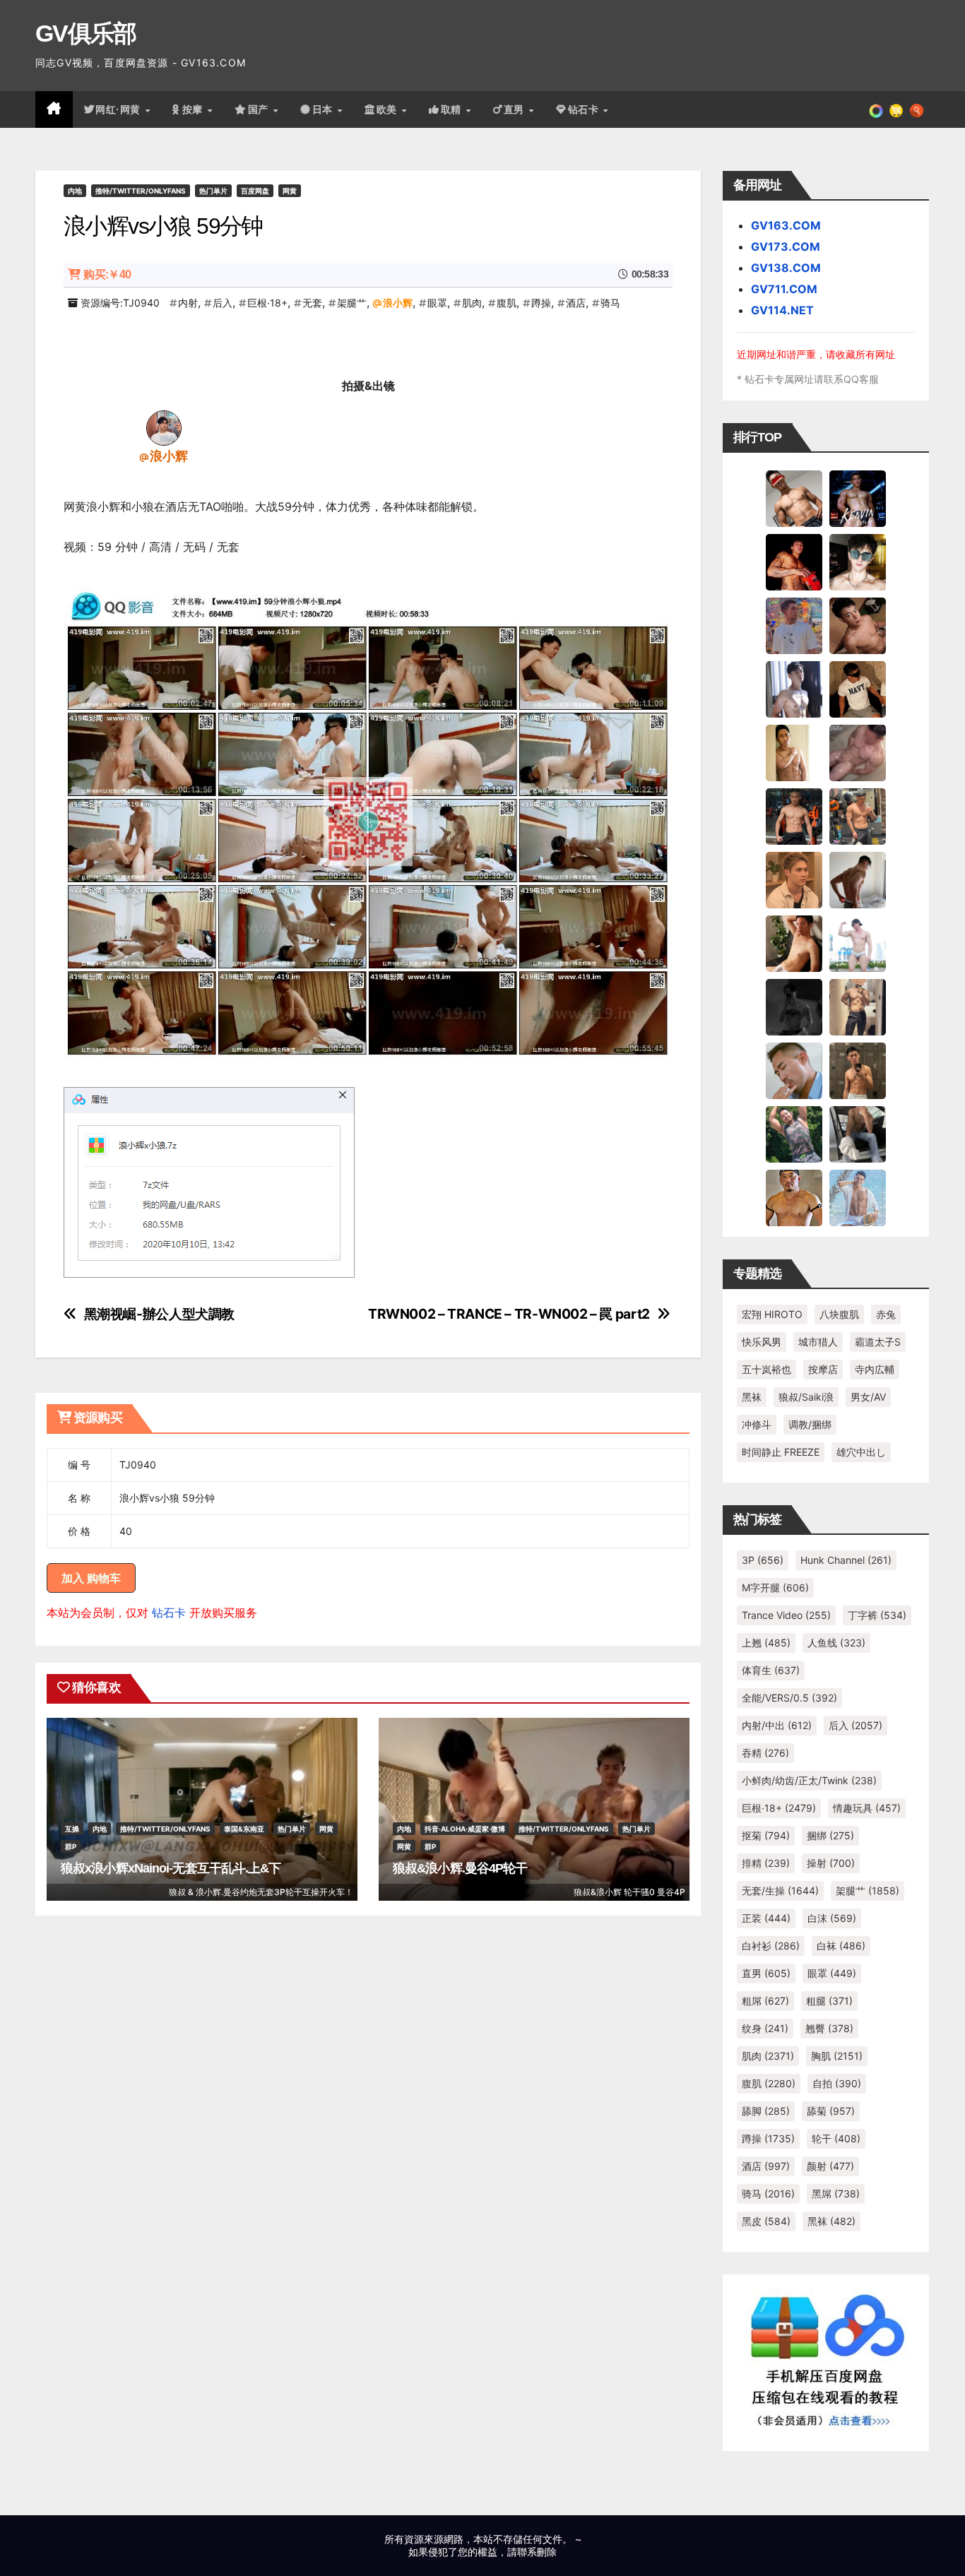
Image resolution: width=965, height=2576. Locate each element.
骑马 (610, 303)
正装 (766, 1918)
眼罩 (437, 303)
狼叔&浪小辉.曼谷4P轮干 (460, 1868)
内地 (75, 191)
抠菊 (766, 1835)
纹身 (765, 2028)
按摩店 (823, 1369)
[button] (917, 109)
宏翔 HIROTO (772, 1314)
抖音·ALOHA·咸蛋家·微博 (465, 1829)
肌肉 (472, 303)
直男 (516, 109)
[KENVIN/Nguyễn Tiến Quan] (858, 498)
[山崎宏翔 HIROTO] (794, 498)
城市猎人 (818, 1342)
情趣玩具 (867, 1808)
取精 (453, 109)
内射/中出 (777, 1725)
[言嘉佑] (794, 689)
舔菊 (831, 2111)
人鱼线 (836, 1643)
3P (763, 1560)
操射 (831, 1863)
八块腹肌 (839, 1314)
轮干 (836, 2138)
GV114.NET (782, 310)
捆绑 (830, 1835)
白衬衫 (771, 1946)
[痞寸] (794, 816)
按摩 (194, 109)
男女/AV (868, 1397)
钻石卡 (169, 1613)
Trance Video (786, 1615)
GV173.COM (786, 247)
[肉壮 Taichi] (794, 1134)
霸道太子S (878, 1342)
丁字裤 (877, 1615)
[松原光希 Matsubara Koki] (858, 625)
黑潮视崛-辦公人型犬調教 (159, 1314)
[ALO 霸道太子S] (858, 879)
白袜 (841, 1946)
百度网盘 (255, 191)
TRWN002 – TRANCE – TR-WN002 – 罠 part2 (509, 1314)
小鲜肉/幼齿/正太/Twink (809, 1780)
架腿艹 (352, 303)
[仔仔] (794, 1007)
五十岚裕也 (766, 1369)
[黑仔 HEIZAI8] (858, 816)
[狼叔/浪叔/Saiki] (858, 562)
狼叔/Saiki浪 (806, 1397)
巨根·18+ (267, 303)
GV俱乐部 (86, 33)
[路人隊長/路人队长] (858, 1007)
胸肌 (837, 2056)
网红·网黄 (119, 109)
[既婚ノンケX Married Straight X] (858, 752)
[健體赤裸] (858, 943)
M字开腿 (775, 1587)
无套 (312, 303)
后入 (223, 303)
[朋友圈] (876, 109)
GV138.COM (786, 268)
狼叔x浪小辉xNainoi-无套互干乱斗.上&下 (171, 1868)
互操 (72, 1829)
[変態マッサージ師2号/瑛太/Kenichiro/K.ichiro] (794, 752)
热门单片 (213, 191)
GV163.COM (786, 225)
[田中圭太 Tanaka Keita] (794, 943)
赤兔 (886, 1314)
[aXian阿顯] (858, 1070)
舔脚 (766, 2111)
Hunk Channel (846, 1560)
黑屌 (836, 2194)
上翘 (766, 1643)
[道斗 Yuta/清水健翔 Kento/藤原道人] (794, 879)
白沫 (832, 1918)
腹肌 (507, 303)
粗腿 (829, 2001)
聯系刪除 (537, 2552)
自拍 (837, 2083)
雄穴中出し (861, 1452)
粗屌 (765, 2001)
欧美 (389, 109)
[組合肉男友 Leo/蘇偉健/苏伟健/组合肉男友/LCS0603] (794, 625)
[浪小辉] (164, 427)
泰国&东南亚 (244, 1829)
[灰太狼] (858, 1134)
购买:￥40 (107, 274)
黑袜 (752, 1397)
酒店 (576, 303)
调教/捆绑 (810, 1424)
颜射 (830, 2166)
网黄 (290, 191)
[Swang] (794, 562)
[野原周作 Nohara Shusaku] (794, 1197)
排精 (766, 1863)
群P (71, 1846)
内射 (188, 303)
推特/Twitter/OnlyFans (141, 191)
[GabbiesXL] (794, 1070)
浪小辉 (398, 303)
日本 (324, 109)
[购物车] (896, 109)
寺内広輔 (875, 1369)
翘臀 (829, 2028)
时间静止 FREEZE (781, 1452)
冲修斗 (757, 1424)
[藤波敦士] (858, 1197)
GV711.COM (784, 289)
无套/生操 (780, 1891)
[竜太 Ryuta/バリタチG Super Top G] (858, 689)
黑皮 (766, 2221)
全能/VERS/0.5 (789, 1698)
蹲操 (541, 303)
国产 (260, 109)
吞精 (765, 1753)
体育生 (771, 1670)
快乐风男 (762, 1342)
